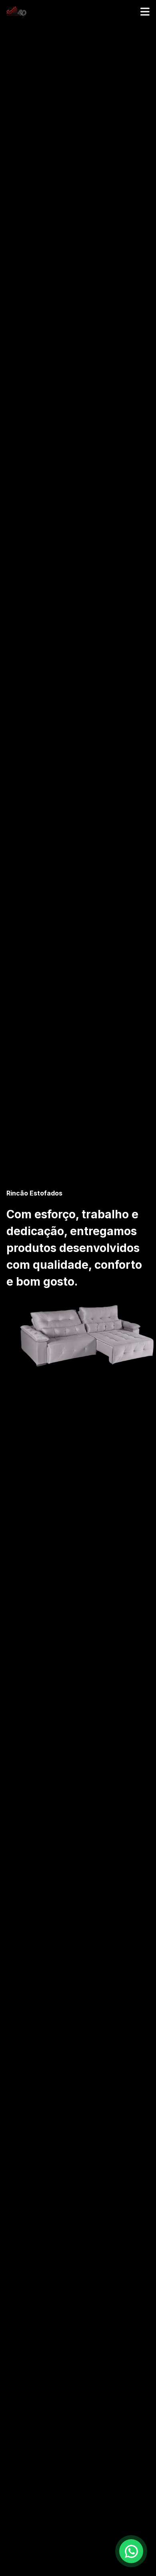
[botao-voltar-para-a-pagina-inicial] (78, 12)
